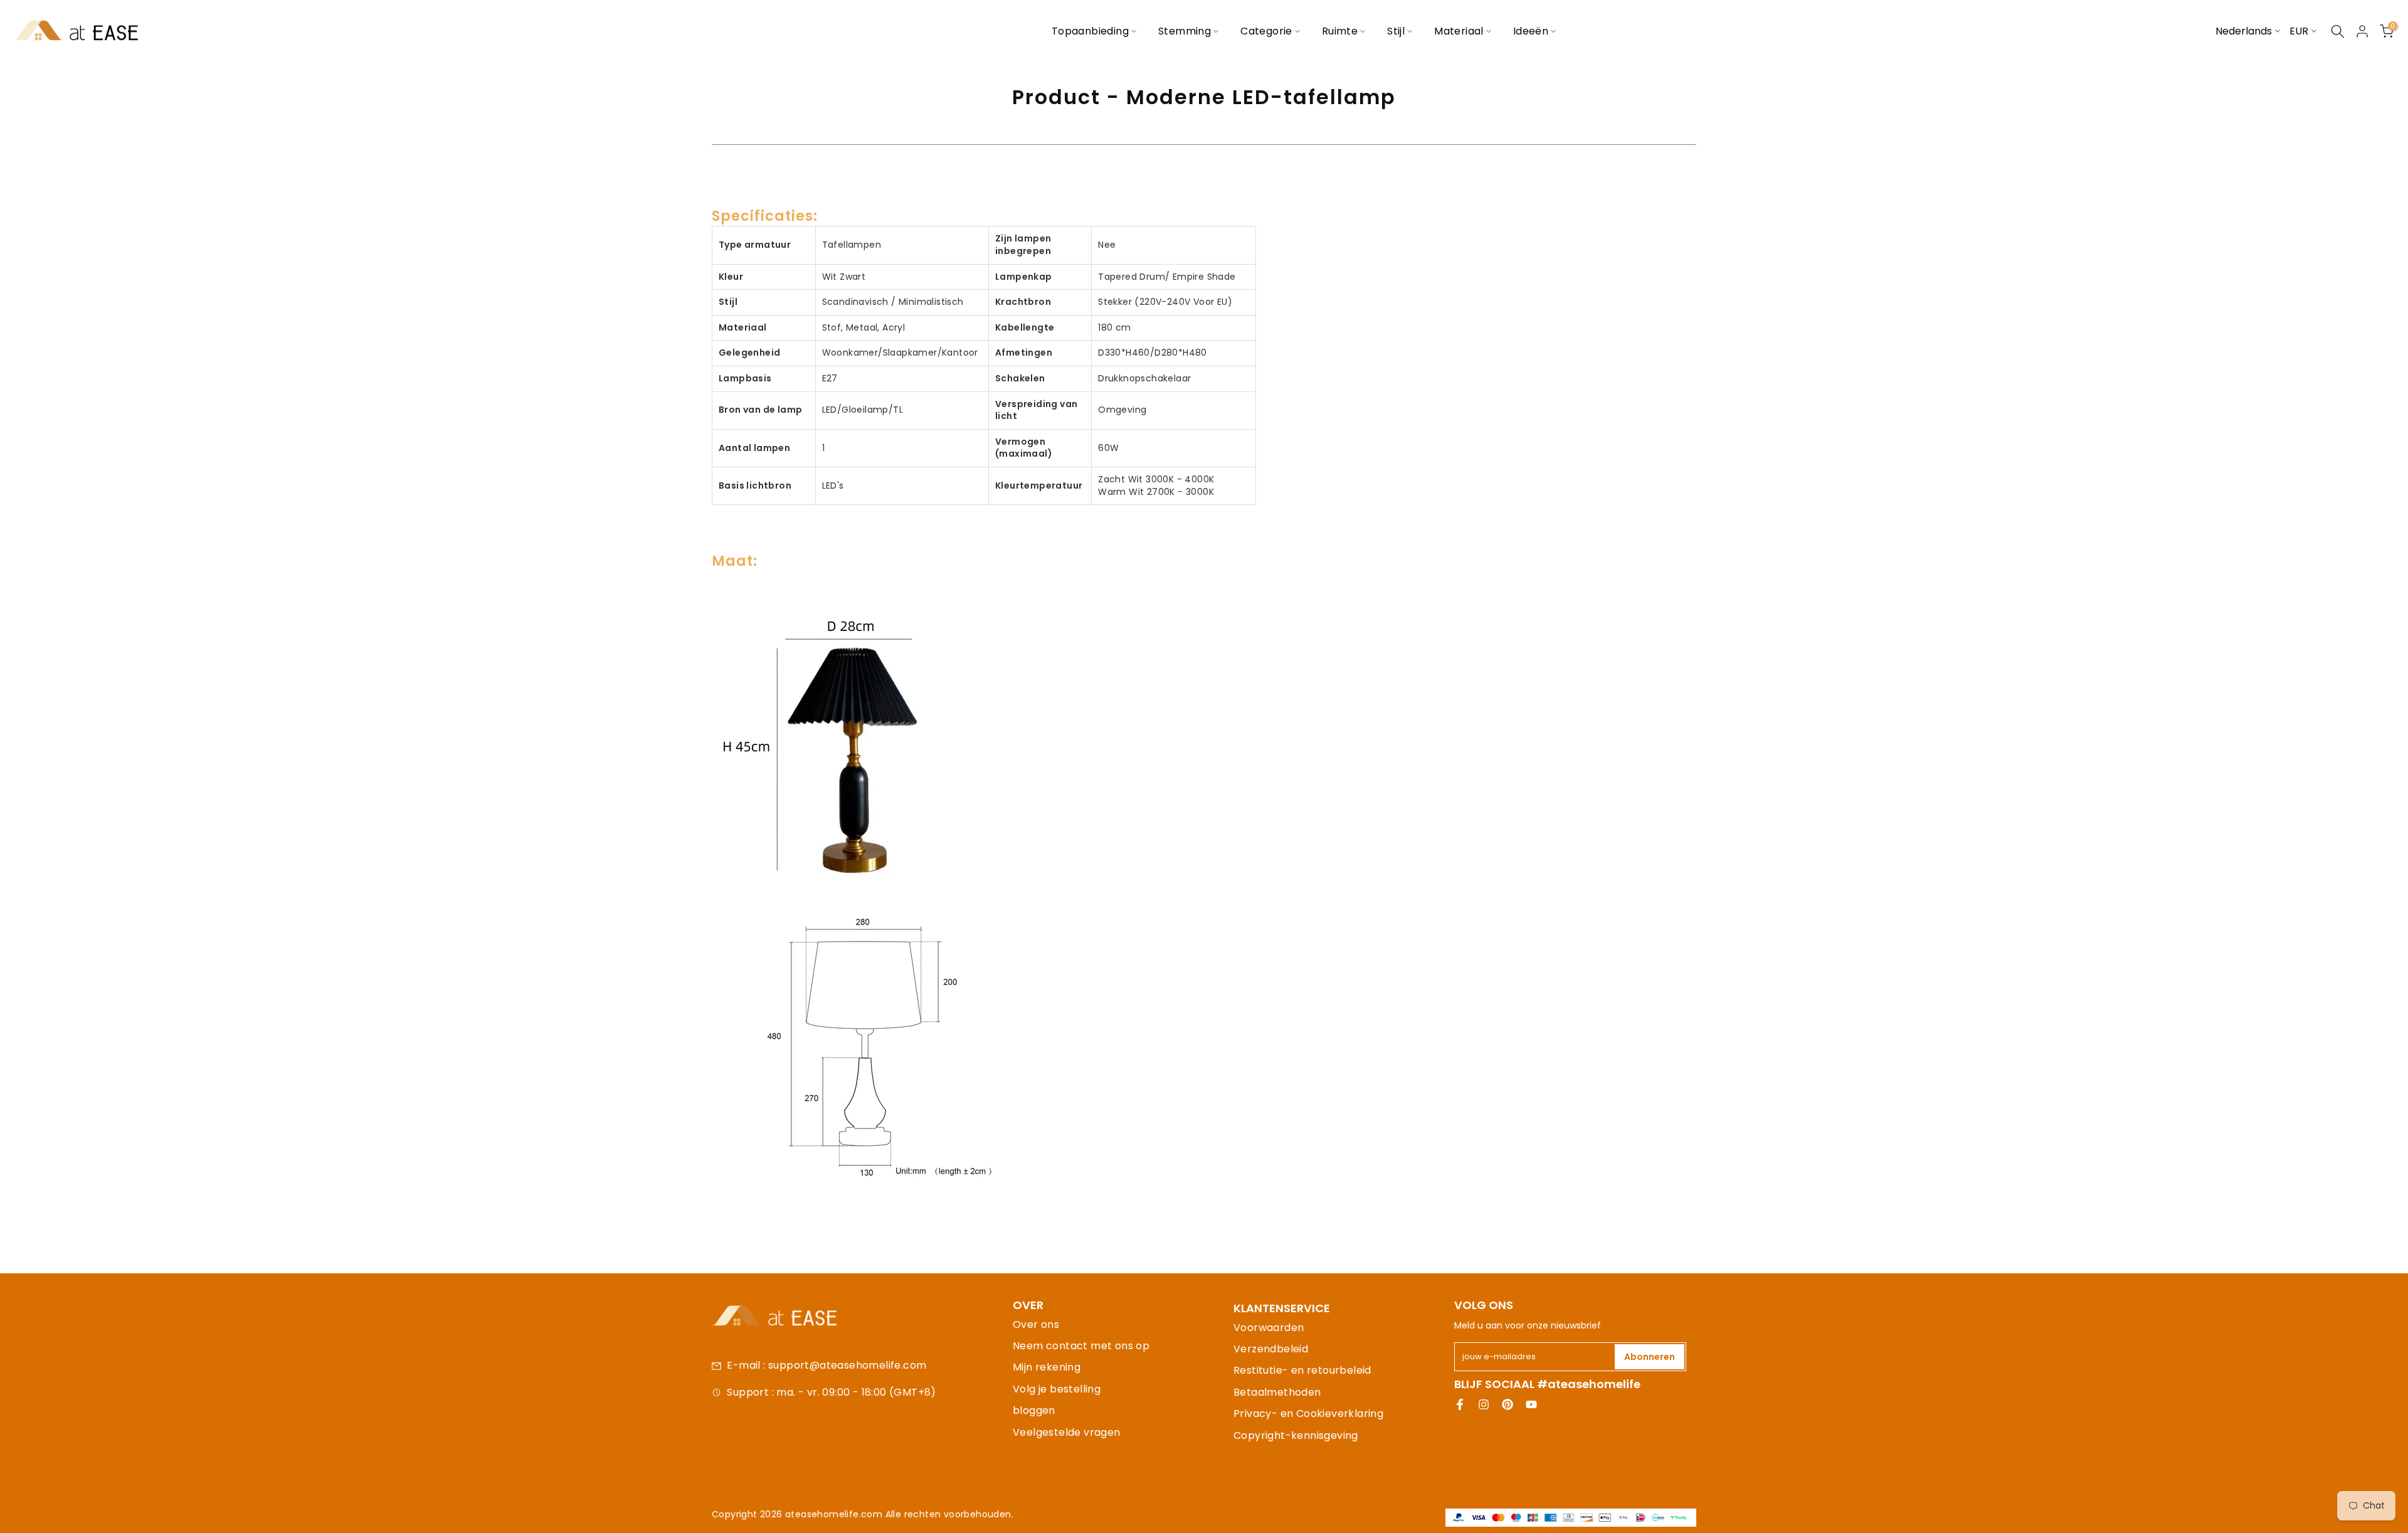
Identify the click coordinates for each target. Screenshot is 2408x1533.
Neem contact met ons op (1081, 1346)
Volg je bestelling (1057, 1389)
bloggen (1034, 1410)
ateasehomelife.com (835, 1514)
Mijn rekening (1047, 1367)
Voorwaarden (1269, 1328)
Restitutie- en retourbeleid (1302, 1370)
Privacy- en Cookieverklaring (1308, 1414)
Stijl (1396, 31)
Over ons (1036, 1324)
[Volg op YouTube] (1531, 1404)
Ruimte (1340, 31)
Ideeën (1531, 31)
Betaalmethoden (1277, 1392)
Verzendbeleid (1271, 1349)
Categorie (1266, 31)
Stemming (1185, 31)
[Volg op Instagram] (1484, 1404)
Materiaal (1459, 31)
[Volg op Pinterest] (1508, 1404)
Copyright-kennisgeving (1296, 1435)
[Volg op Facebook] (1460, 1404)
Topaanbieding (1090, 31)
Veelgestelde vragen (1067, 1432)
